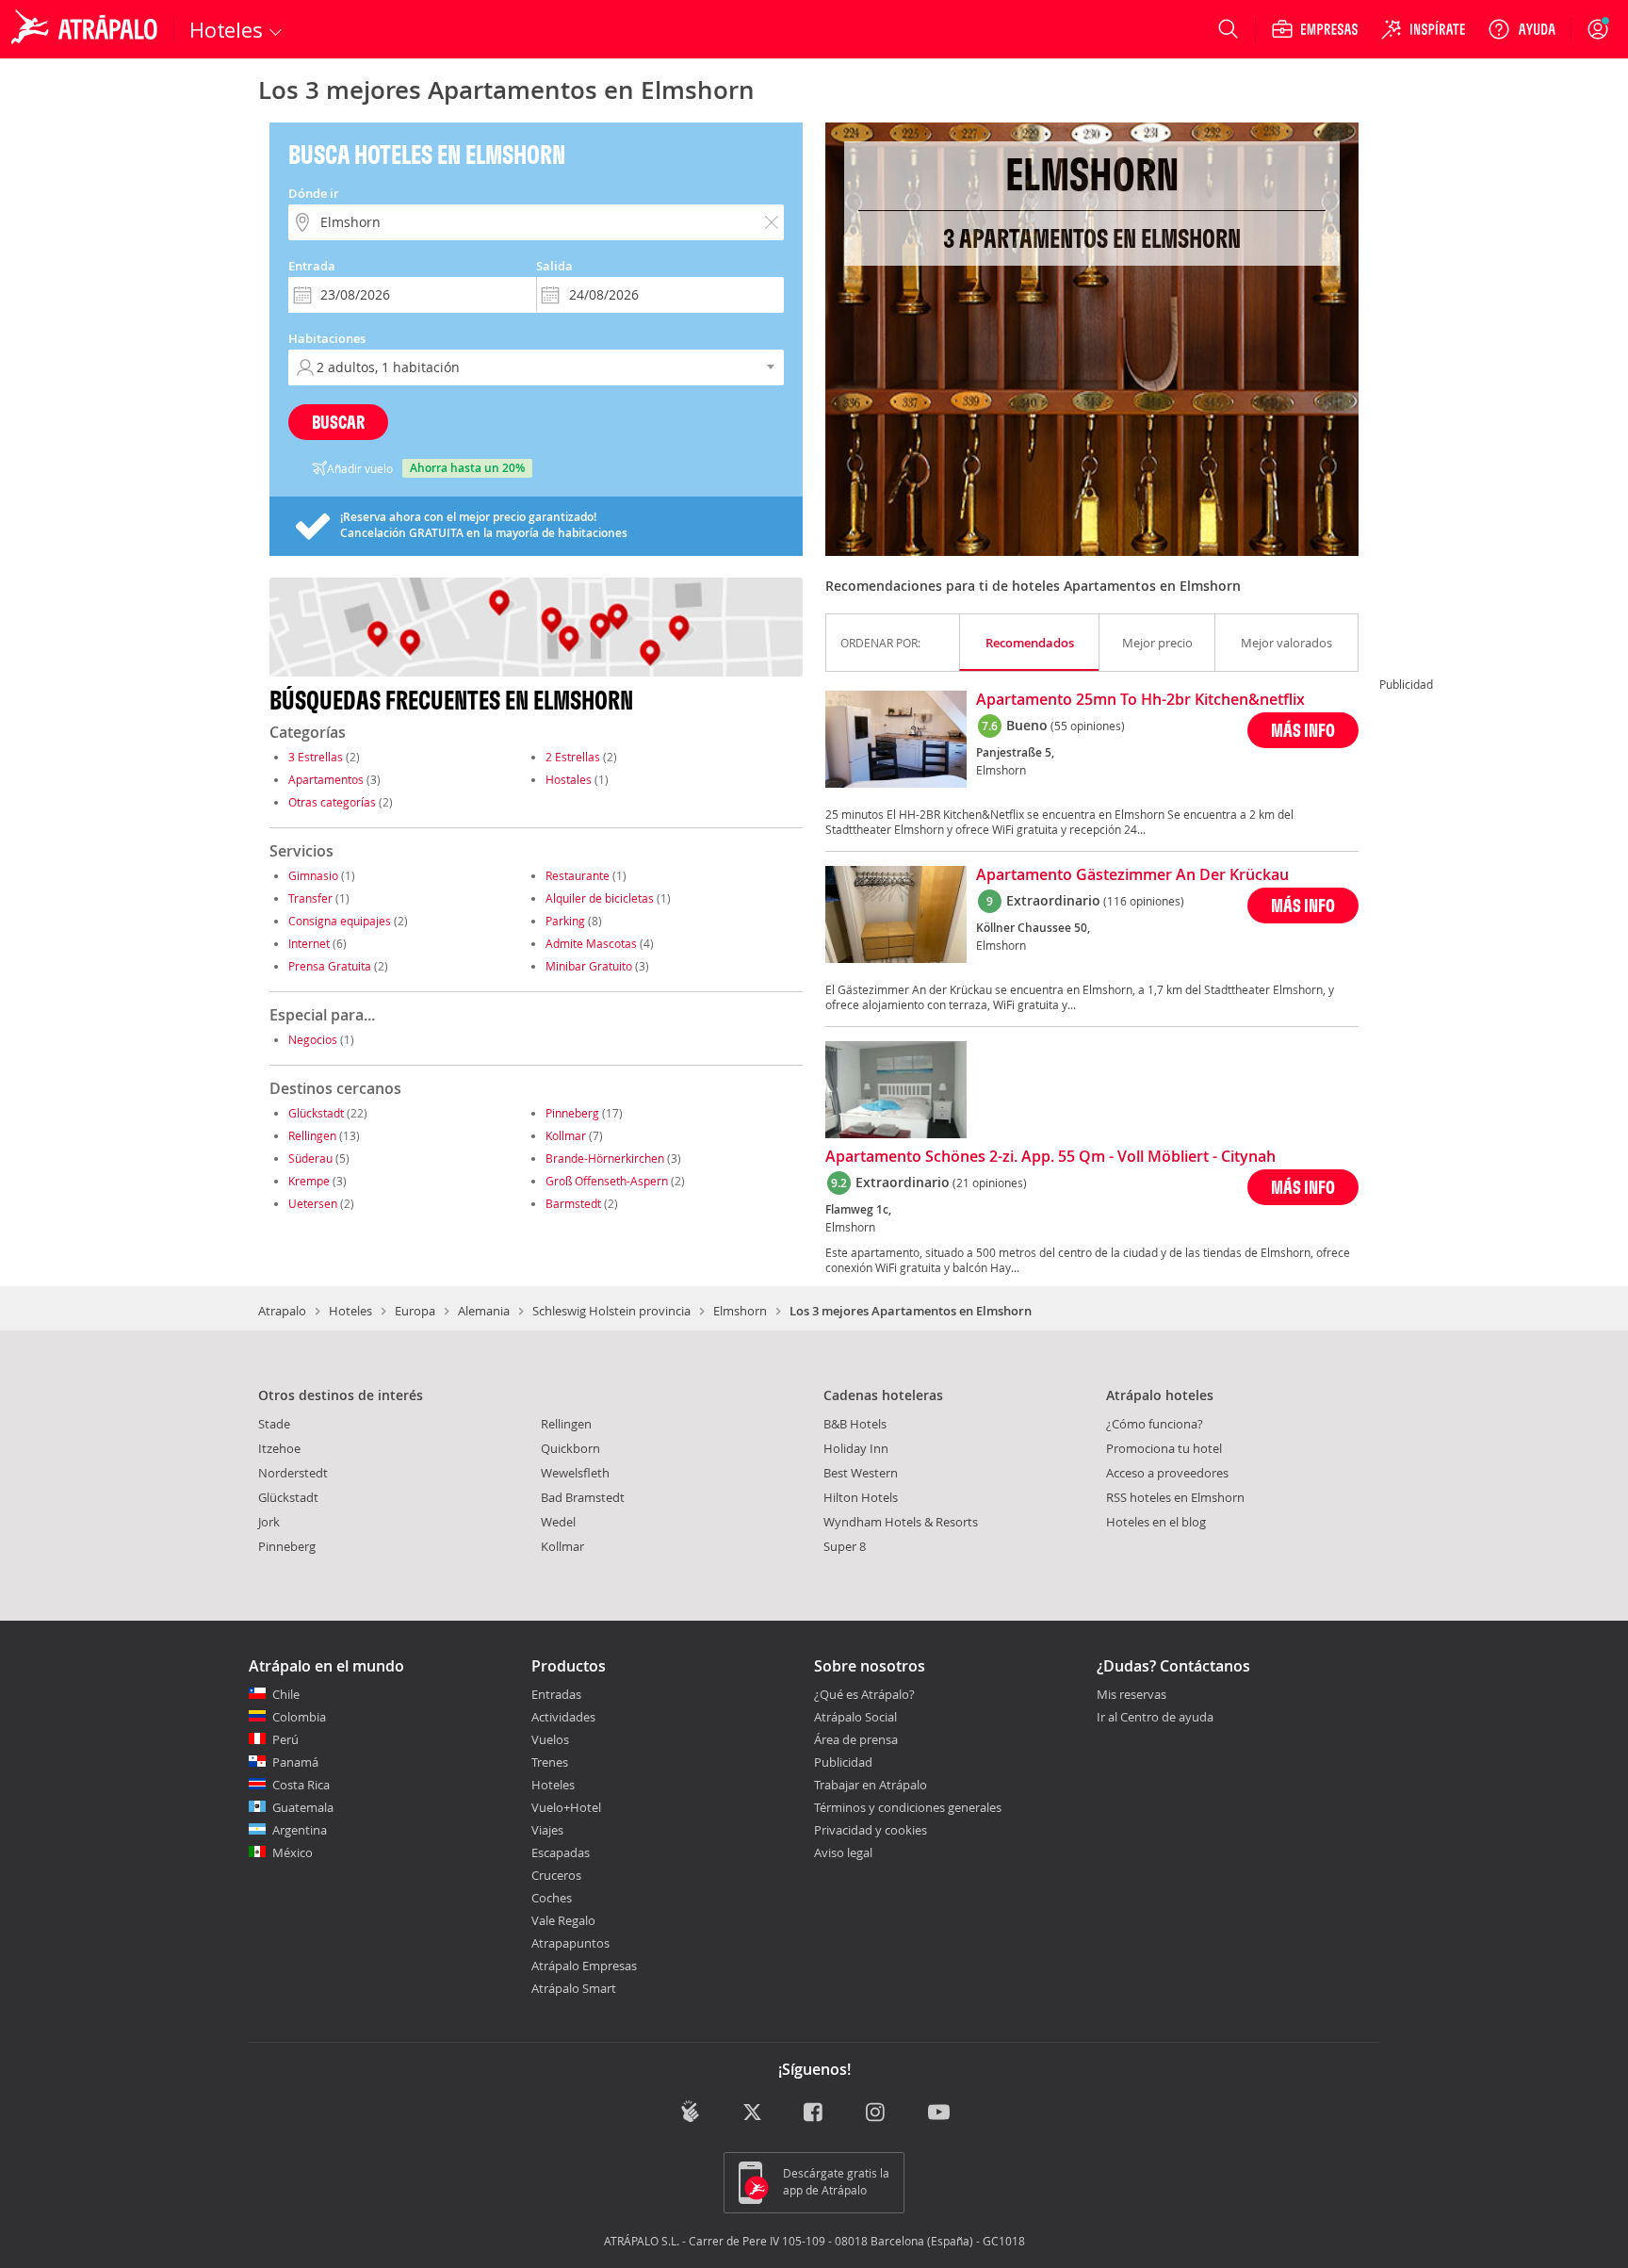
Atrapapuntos (570, 1943)
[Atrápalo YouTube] (939, 2113)
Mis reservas (1131, 1695)
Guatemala (303, 1807)
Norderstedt (293, 1473)
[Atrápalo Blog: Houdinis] (690, 2111)
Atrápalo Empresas (584, 1966)
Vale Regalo (563, 1920)
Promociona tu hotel (1164, 1448)
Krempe (309, 1181)
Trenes (550, 1762)
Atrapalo (282, 1311)
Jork (269, 1522)
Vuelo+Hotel (566, 1807)
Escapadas (561, 1852)
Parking (565, 921)
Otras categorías (332, 802)
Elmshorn (740, 1311)
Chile (286, 1694)
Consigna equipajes (340, 921)
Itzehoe (279, 1448)
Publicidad (843, 1762)
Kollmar (566, 1135)
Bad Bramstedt (583, 1497)
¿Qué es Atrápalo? (864, 1694)
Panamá (295, 1762)
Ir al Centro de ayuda (1155, 1718)
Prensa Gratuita (330, 966)
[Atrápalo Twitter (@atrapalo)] (752, 2113)
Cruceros (556, 1875)
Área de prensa (856, 1739)
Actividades (563, 1717)
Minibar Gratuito (589, 966)
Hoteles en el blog (1156, 1522)
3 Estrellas (316, 757)
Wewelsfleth (575, 1473)
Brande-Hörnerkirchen (605, 1158)
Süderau (310, 1158)
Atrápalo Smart (574, 1988)
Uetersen (313, 1203)
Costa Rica (301, 1785)
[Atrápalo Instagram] (877, 2113)
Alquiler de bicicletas (600, 898)
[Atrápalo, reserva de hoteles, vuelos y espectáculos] (87, 29)
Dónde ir (314, 193)
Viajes (547, 1830)
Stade (274, 1424)
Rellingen (312, 1135)
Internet (309, 943)
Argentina (300, 1830)
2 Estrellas (573, 757)
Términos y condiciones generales (908, 1807)
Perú (285, 1739)
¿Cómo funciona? (1155, 1424)
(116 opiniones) (1144, 901)
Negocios (313, 1039)
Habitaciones (327, 338)
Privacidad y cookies (871, 1830)
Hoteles (350, 1311)
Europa (415, 1311)
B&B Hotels (855, 1424)
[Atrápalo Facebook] (814, 2113)
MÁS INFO (1303, 730)
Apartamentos (326, 779)
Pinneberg (572, 1113)
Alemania (484, 1311)
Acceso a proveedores (1167, 1473)
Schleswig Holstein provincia (611, 1311)
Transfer (310, 898)
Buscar (338, 422)
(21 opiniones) (990, 1183)
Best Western (861, 1473)
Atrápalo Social (855, 1717)
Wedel (558, 1522)
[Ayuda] (1522, 29)
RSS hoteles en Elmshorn (1175, 1497)
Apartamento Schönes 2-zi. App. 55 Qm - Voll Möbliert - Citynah (1050, 1157)
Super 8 (845, 1546)
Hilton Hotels (861, 1497)
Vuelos (550, 1739)
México (293, 1852)
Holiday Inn (856, 1448)
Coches (552, 1898)
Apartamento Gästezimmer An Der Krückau (1132, 875)
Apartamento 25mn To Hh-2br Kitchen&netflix (1140, 700)
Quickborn (570, 1448)
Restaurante (578, 875)
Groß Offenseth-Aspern (607, 1181)
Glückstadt (316, 1113)
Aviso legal (843, 1852)
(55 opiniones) (1088, 726)
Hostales (569, 779)
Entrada (312, 266)
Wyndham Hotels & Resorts (901, 1522)
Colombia (299, 1717)
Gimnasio (313, 875)
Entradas (556, 1694)
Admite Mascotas (591, 943)
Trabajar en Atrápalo (871, 1785)
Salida (554, 266)
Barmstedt (573, 1203)
